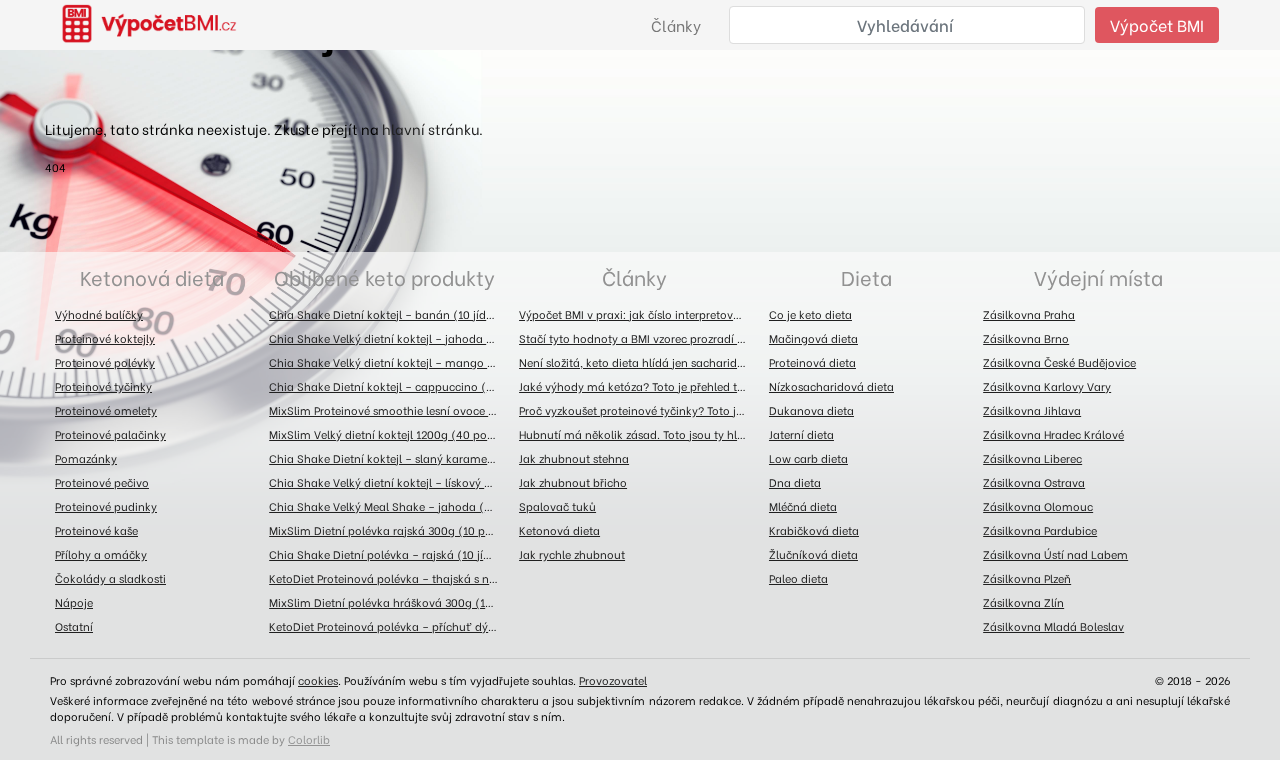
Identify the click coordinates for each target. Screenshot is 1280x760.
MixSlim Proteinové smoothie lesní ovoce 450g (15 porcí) (389, 410)
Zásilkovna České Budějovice (1059, 362)
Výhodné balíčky (99, 314)
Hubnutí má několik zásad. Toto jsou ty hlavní (639, 434)
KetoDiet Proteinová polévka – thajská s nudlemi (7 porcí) (389, 578)
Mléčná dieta (803, 506)
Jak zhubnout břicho (573, 482)
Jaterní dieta (801, 434)
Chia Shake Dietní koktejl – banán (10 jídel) (384, 314)
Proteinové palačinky (110, 434)
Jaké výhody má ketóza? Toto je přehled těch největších (639, 386)
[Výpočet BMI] (161, 25)
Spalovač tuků (557, 506)
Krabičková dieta (814, 530)
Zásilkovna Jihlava (1032, 410)
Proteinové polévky (105, 362)
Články (676, 25)
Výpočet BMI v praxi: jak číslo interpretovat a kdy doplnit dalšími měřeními (639, 314)
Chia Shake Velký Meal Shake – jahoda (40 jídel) (389, 506)
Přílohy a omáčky (101, 554)
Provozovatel (613, 680)
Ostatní (74, 626)
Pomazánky (86, 458)
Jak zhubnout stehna (574, 458)
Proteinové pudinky (106, 506)
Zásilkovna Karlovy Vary (1047, 386)
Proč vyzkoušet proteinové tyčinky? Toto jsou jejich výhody (639, 410)
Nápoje (74, 602)
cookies (318, 680)
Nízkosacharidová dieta (831, 386)
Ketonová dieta (152, 276)
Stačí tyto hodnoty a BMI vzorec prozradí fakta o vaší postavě (639, 338)
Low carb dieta (808, 458)
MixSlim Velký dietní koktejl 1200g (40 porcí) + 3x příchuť (389, 434)
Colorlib (309, 739)
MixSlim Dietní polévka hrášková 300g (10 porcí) (389, 602)
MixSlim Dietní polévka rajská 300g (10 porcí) (389, 530)
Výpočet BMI (1157, 24)
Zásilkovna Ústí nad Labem (1055, 554)
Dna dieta (795, 482)
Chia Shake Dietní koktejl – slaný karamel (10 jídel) (389, 458)
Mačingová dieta (813, 338)
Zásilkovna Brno (1026, 338)
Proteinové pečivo (102, 482)
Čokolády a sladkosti (110, 578)
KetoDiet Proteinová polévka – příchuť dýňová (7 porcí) (389, 626)
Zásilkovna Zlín (1023, 602)
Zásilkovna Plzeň (1027, 578)
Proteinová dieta (812, 362)
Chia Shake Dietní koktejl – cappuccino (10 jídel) (389, 386)
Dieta (866, 276)
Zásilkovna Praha (1029, 314)
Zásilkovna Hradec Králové (1053, 434)
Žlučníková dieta (813, 554)
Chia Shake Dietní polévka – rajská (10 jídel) (386, 554)
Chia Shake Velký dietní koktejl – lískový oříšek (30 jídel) (389, 482)
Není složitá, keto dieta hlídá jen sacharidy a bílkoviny (639, 362)
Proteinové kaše (96, 530)
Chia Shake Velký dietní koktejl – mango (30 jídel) (389, 362)
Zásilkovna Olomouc (1038, 506)
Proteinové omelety (106, 410)
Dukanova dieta (811, 410)
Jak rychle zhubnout (572, 554)
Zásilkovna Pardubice (1040, 530)
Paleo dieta (798, 578)
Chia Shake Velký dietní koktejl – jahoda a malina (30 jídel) (389, 338)
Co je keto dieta (810, 314)
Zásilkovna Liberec (1032, 458)
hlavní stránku (430, 128)
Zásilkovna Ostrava (1034, 482)
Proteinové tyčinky (103, 386)
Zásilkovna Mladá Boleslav (1053, 626)
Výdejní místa (1098, 276)
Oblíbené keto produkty (384, 276)
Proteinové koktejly (105, 338)
